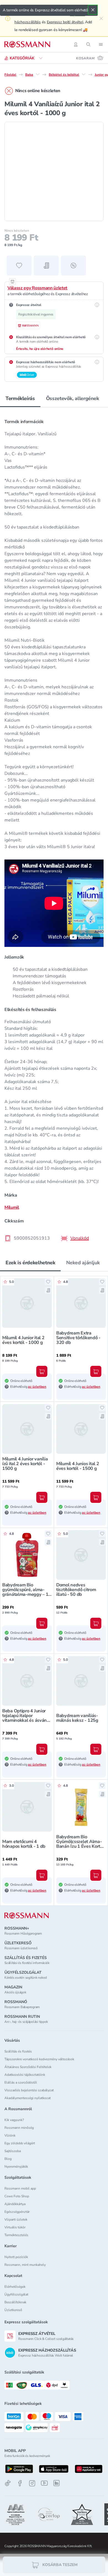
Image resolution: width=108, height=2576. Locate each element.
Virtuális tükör (15, 2227)
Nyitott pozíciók (16, 2257)
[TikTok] (8, 2483)
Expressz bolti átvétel (65, 22)
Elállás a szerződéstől (21, 2082)
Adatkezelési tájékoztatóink (25, 2075)
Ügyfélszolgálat (16, 2294)
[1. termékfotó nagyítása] (54, 171)
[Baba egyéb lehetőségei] (38, 74)
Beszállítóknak (15, 2302)
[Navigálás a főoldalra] (27, 44)
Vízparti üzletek (16, 2219)
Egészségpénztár (17, 2212)
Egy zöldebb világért (20, 2143)
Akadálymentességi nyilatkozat (28, 2098)
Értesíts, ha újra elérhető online (40, 349)
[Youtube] (44, 2483)
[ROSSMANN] (27, 1916)
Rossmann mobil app (20, 2188)
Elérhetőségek (15, 2287)
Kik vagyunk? (14, 2120)
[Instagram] (32, 2483)
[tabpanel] (54, 828)
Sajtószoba (13, 2151)
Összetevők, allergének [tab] (73, 398)
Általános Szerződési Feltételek (28, 2067)
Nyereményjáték (16, 2167)
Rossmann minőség (19, 2128)
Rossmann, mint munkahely (25, 2265)
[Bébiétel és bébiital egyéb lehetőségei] (84, 74)
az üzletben (37, 1387)
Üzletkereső (13, 2310)
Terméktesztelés (16, 2235)
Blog (8, 2159)
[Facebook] (20, 2483)
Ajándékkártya (15, 2204)
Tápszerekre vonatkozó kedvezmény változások (39, 2059)
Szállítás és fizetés (18, 2051)
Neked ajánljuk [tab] (83, 1263)
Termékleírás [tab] (20, 398)
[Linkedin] (56, 2483)
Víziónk (10, 2135)
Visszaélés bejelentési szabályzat (29, 2090)
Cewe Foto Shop (17, 2196)
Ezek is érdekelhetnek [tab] (30, 1263)
